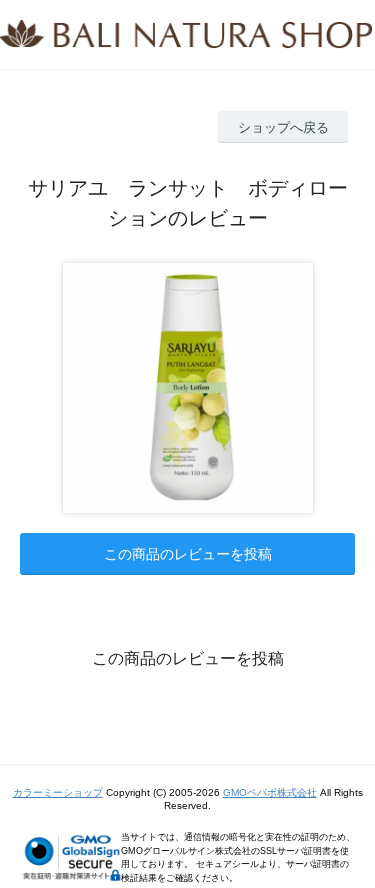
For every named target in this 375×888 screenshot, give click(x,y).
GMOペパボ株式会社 (270, 792)
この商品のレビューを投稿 (188, 554)
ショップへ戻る (283, 127)
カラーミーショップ (58, 792)
